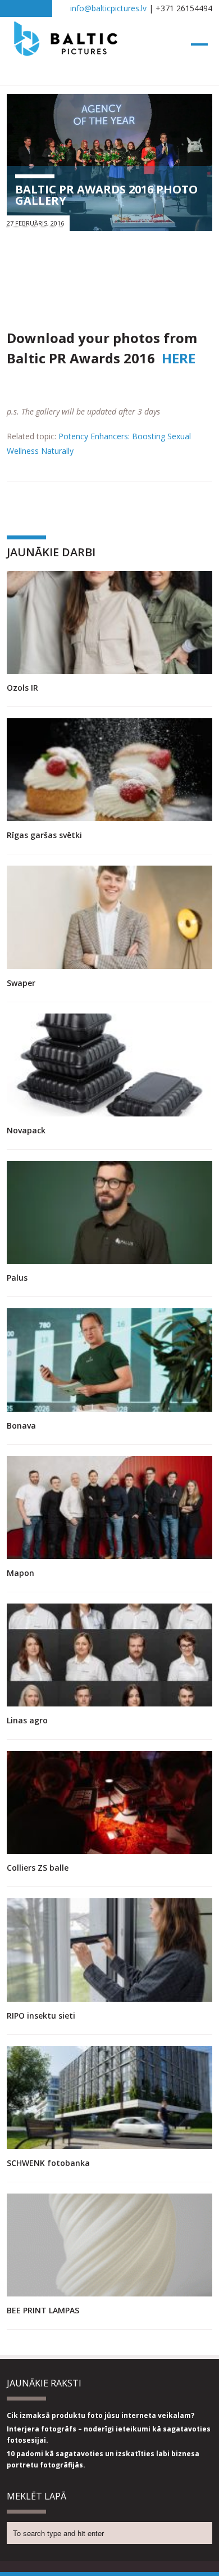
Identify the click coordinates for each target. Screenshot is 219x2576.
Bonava (21, 1426)
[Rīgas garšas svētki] (110, 770)
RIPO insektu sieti (41, 2016)
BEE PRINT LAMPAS (43, 2310)
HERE (179, 358)
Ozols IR (22, 688)
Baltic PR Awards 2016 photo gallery (106, 195)
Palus (17, 1278)
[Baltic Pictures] (66, 51)
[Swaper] (110, 917)
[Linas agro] (110, 1655)
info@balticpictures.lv (108, 8)
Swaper (21, 983)
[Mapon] (110, 1508)
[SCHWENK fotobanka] (110, 2098)
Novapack (26, 1130)
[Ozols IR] (110, 622)
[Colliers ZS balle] (110, 1802)
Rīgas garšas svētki (44, 835)
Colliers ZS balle (38, 1868)
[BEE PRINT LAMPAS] (110, 2245)
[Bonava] (110, 1360)
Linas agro (27, 1720)
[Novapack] (110, 1065)
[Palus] (110, 1212)
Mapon (20, 1573)
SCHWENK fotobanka (48, 2163)
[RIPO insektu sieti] (110, 1950)
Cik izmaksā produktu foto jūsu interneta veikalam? (101, 2415)
